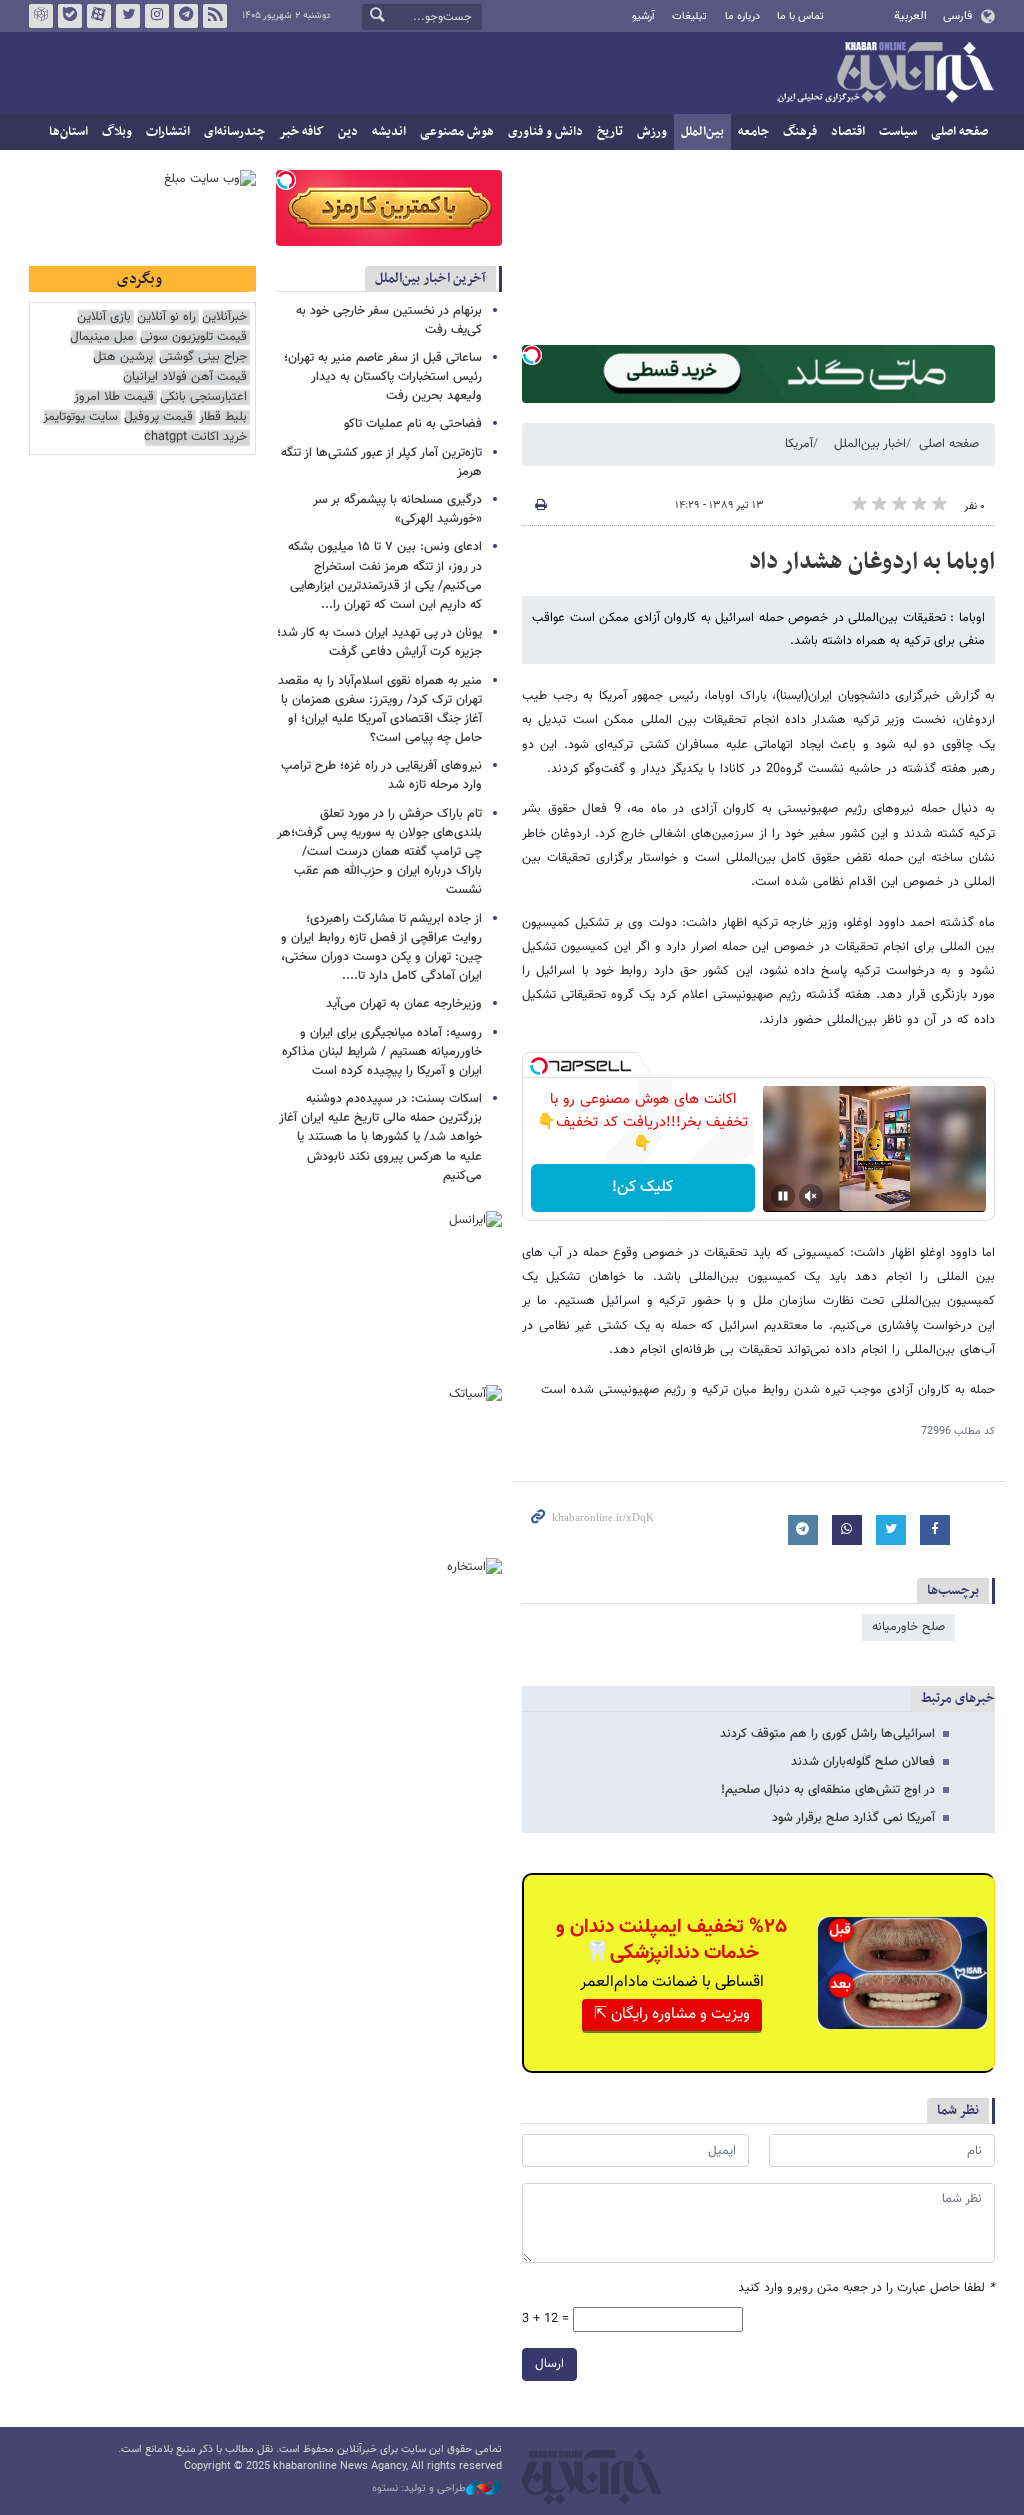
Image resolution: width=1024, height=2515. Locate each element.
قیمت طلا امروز (114, 397)
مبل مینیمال (102, 337)
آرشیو (643, 16)
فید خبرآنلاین (215, 16)
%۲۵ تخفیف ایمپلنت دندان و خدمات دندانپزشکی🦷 (671, 1940)
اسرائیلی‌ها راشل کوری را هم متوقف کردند (827, 1734)
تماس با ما (800, 16)
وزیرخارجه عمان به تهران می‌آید (404, 1004)
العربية (910, 16)
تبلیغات (689, 16)
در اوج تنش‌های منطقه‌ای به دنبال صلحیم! (828, 1790)
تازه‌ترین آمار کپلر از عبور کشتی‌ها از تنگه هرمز (381, 462)
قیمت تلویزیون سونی (193, 337)
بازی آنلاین (104, 317)
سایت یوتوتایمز (80, 417)
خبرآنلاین (885, 74)
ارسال (549, 2364)
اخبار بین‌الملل (870, 444)
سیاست (898, 132)
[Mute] (811, 1196)
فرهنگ (800, 132)
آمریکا (799, 444)
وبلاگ (117, 132)
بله (70, 16)
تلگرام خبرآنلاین (186, 16)
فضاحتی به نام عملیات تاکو (413, 424)
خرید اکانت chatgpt (195, 437)
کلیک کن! (642, 1187)
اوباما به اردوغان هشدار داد (872, 562)
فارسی (957, 16)
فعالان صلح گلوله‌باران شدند (863, 1762)
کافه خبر (301, 132)
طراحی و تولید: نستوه (419, 2489)
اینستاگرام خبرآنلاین (157, 16)
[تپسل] (532, 355)
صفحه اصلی (959, 132)
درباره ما (742, 16)
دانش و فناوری (545, 132)
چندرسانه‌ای (234, 132)
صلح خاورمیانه (908, 1627)
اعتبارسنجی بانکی (203, 397)
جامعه (753, 132)
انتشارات (168, 132)
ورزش (652, 132)
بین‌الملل (702, 132)
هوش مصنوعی (457, 132)
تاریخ (610, 132)
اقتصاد (848, 132)
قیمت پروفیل (158, 417)
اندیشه (389, 132)
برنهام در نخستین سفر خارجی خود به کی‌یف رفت (389, 320)
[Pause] (783, 1196)
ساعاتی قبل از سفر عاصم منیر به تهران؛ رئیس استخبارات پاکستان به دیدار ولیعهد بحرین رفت (383, 377)
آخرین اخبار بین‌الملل (430, 278)
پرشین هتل (123, 357)
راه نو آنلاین (166, 317)
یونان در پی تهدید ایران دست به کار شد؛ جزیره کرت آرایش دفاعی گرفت (379, 642)
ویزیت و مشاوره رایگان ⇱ (672, 2014)
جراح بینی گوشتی (203, 357)
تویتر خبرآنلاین (128, 16)
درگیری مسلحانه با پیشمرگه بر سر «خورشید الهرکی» (397, 509)
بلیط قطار (223, 417)
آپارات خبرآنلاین (99, 16)
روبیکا (41, 16)
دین (348, 132)
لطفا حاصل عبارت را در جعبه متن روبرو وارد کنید (866, 2288)
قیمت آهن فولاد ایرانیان (185, 377)
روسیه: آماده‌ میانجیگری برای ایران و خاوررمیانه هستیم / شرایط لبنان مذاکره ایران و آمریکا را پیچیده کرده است (382, 1052)
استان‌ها (68, 132)
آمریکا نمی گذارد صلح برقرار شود (853, 1818)
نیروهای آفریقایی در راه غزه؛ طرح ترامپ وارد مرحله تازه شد (381, 775)
